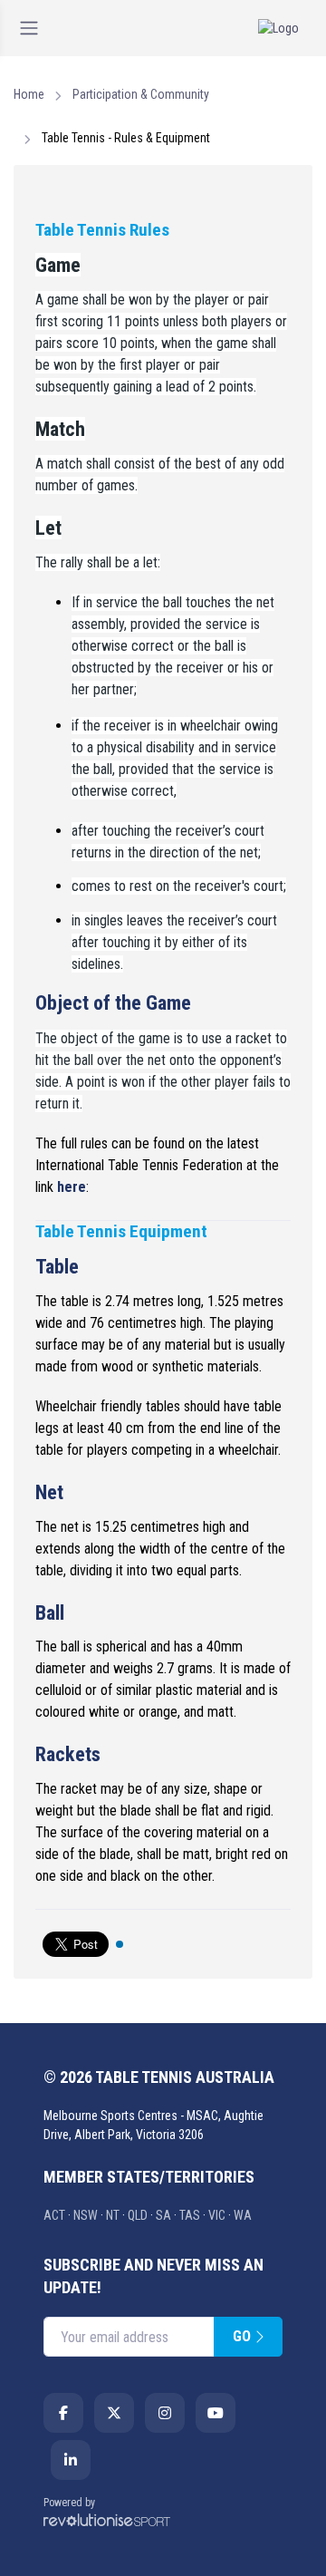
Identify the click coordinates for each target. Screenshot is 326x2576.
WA (243, 2215)
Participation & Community (141, 94)
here (72, 1187)
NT (113, 2215)
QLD (138, 2215)
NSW (86, 2215)
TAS (190, 2215)
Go (244, 2336)
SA (163, 2215)
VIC (217, 2215)
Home (29, 94)
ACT (54, 2215)
